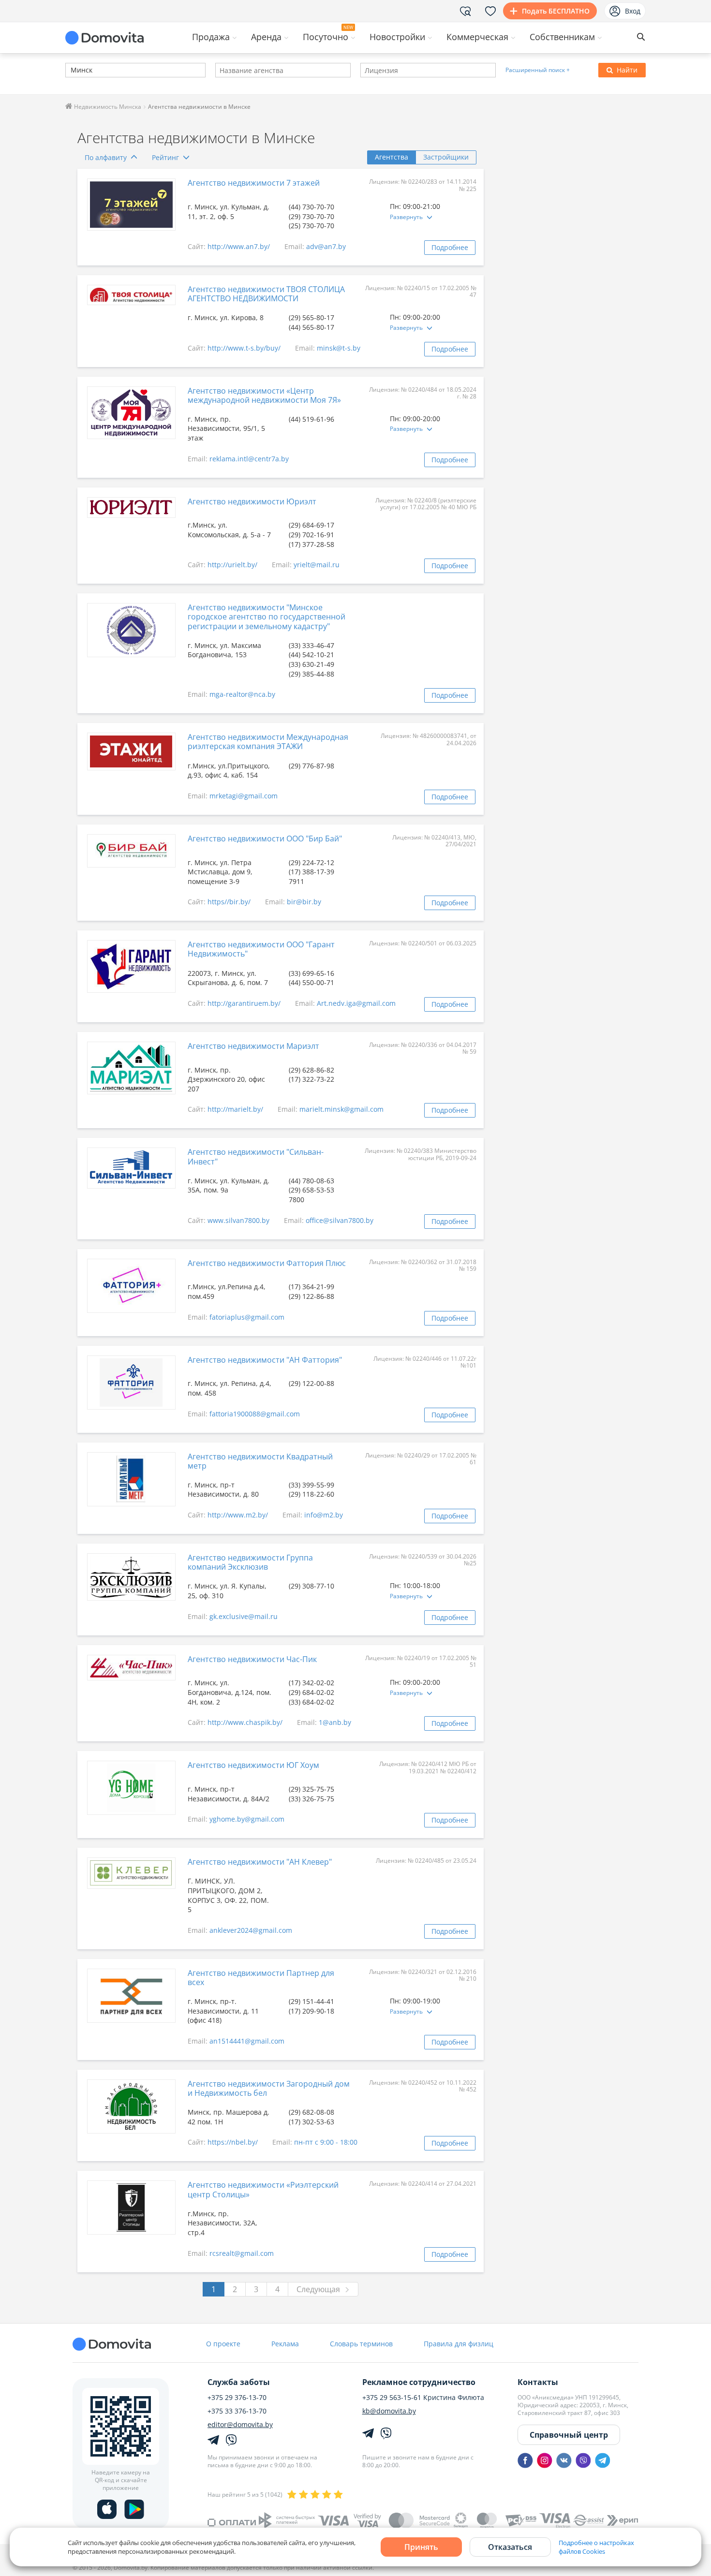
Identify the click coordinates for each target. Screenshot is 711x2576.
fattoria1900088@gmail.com (255, 1414)
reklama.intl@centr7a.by (249, 459)
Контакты (538, 2382)
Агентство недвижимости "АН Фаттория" (265, 1360)
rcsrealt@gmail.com (242, 2253)
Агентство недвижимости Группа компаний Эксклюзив (250, 1562)
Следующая (318, 2289)
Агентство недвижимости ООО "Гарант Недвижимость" (261, 949)
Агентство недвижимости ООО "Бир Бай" (265, 839)
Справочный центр (569, 2435)
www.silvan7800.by (238, 1220)
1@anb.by (335, 1722)
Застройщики (446, 157)
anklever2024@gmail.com (251, 1930)
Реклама (285, 2344)
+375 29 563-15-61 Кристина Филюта (423, 2398)
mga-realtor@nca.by (242, 694)
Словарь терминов (361, 2344)
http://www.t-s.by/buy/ (244, 348)
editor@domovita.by (240, 2425)
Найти (627, 70)
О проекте (223, 2344)
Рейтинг (165, 157)
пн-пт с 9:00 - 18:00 (326, 2142)
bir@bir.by (304, 902)
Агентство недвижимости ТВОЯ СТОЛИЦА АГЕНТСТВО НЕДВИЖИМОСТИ (266, 294)
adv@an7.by (326, 246)
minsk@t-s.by (339, 348)
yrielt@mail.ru (317, 565)
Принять (421, 2547)
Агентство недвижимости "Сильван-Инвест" (256, 1156)
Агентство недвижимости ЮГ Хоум (253, 1765)
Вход (633, 11)
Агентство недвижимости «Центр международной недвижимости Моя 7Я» (264, 395)
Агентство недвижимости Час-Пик (252, 1659)
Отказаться (510, 2547)
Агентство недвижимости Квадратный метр (260, 1461)
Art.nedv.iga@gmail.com (356, 1003)
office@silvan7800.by (340, 1220)
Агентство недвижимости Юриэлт (252, 501)
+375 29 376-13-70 (237, 2398)
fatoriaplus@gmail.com (247, 1317)
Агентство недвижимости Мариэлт (253, 1046)
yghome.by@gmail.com (247, 1819)
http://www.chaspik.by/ (245, 1722)
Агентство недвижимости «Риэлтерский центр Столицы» (263, 2189)
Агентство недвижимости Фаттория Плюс (267, 1263)
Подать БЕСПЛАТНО (556, 11)
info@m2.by (324, 1515)
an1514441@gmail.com (247, 2041)
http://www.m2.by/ (238, 1515)
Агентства (392, 157)
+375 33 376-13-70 (237, 2411)
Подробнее (450, 247)
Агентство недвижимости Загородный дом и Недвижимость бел (269, 2088)
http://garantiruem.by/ (244, 1003)
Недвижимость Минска (107, 107)
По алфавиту (106, 157)
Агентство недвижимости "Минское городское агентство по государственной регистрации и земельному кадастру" (267, 617)
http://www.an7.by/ (239, 246)
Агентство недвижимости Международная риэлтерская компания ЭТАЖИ (268, 742)
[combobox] (135, 70)
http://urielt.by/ (232, 565)
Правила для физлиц (459, 2344)
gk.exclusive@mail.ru (244, 1616)
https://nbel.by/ (233, 2142)
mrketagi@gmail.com (244, 796)
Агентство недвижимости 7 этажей (254, 183)
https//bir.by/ (229, 902)
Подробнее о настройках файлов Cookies (596, 2547)
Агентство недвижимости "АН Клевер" (260, 1862)
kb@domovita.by (389, 2411)
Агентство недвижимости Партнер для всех (261, 1978)
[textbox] (70, 71)
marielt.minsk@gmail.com (341, 1109)
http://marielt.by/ (235, 1109)
